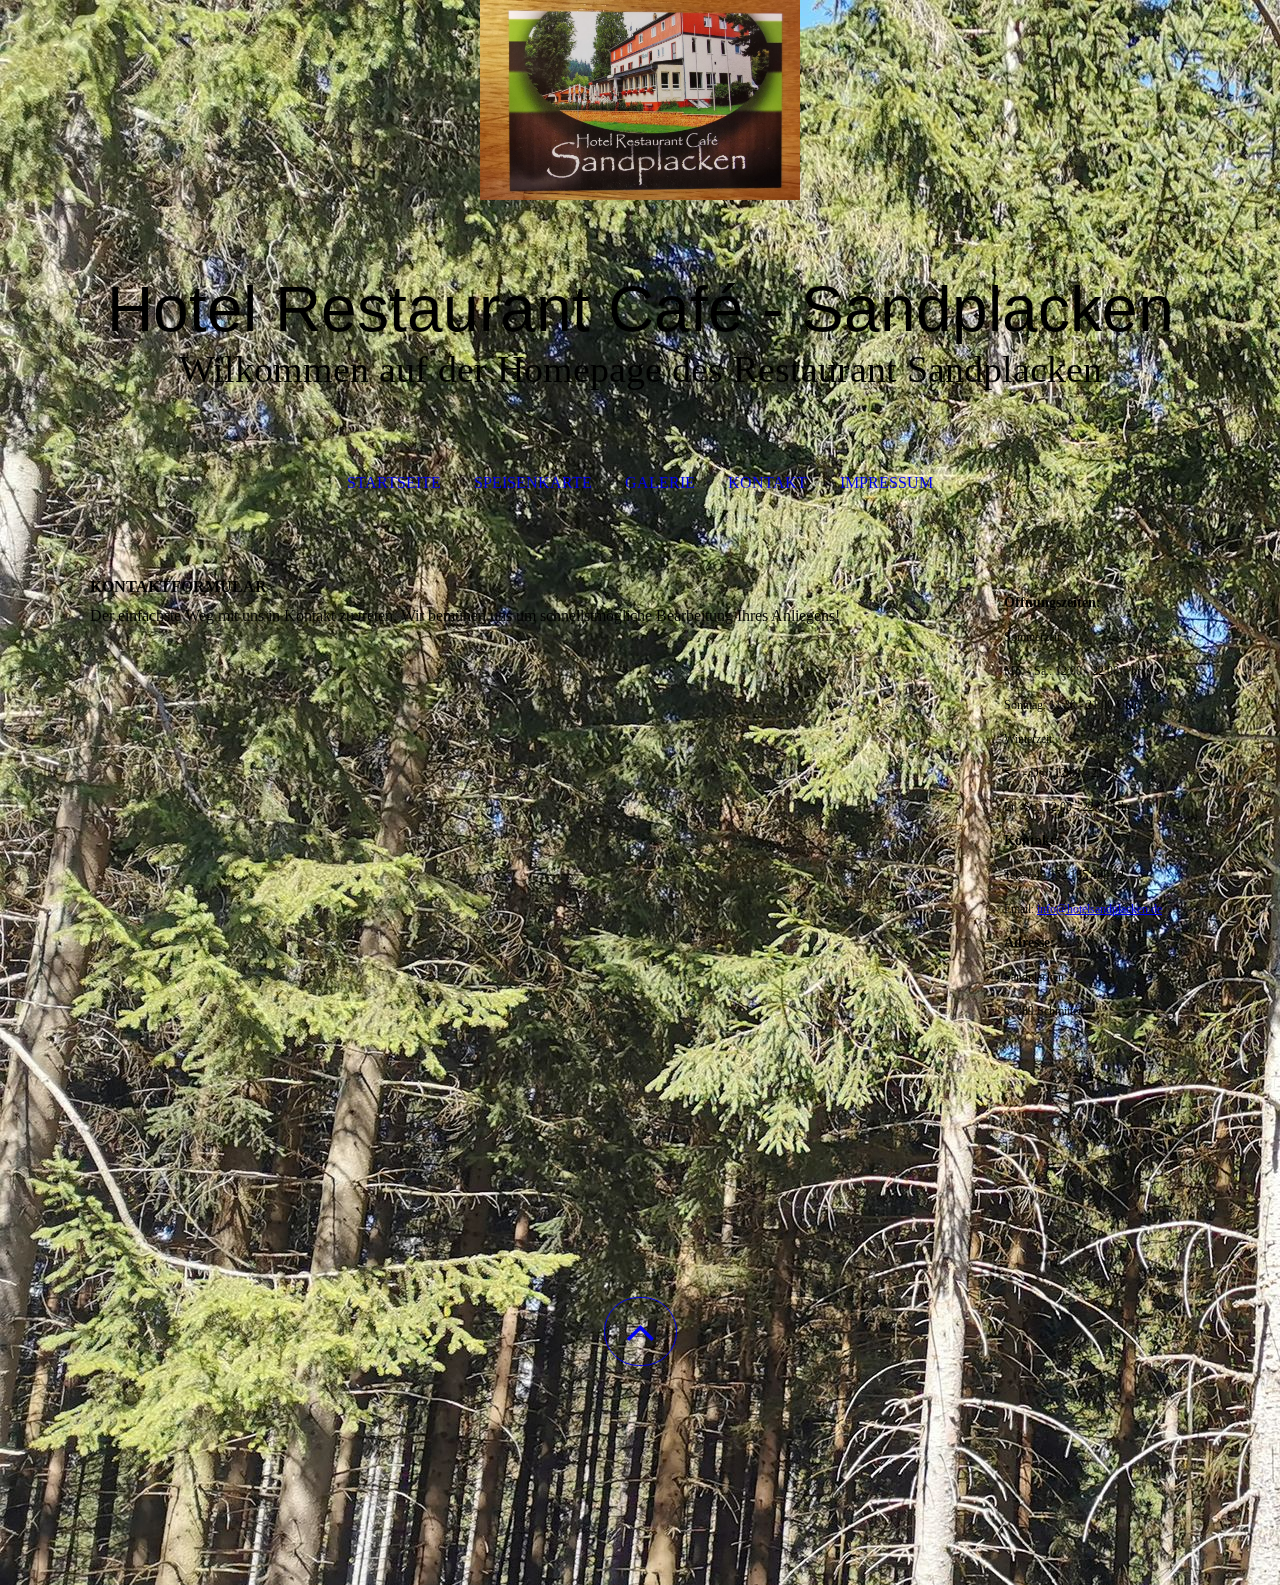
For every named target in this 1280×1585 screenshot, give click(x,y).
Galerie (660, 482)
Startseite (394, 482)
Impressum (886, 482)
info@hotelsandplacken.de (1099, 909)
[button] (640, 1331)
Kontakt (767, 482)
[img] (640, 100)
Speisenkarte (533, 482)
